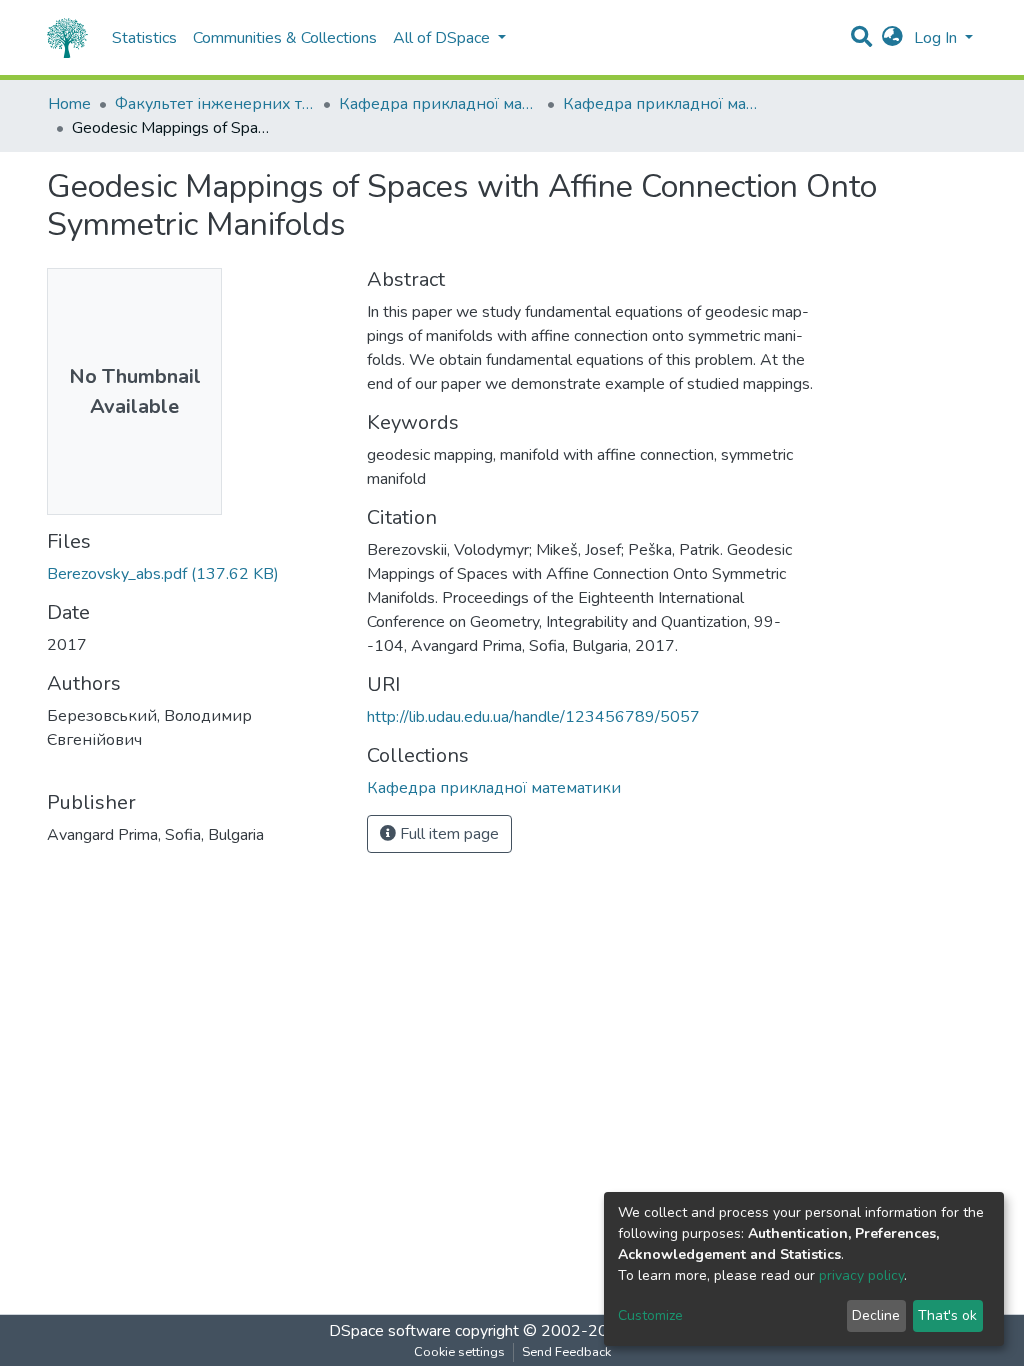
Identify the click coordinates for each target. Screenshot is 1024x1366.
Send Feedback (566, 1352)
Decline (876, 1315)
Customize (650, 1315)
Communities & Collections (285, 38)
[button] (892, 38)
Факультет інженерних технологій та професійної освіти (215, 104)
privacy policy (861, 1275)
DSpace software (390, 1331)
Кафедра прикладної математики (439, 104)
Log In (937, 38)
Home (69, 104)
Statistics (144, 38)
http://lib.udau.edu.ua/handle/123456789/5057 (533, 717)
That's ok (947, 1315)
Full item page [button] (447, 834)
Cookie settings (459, 1352)
